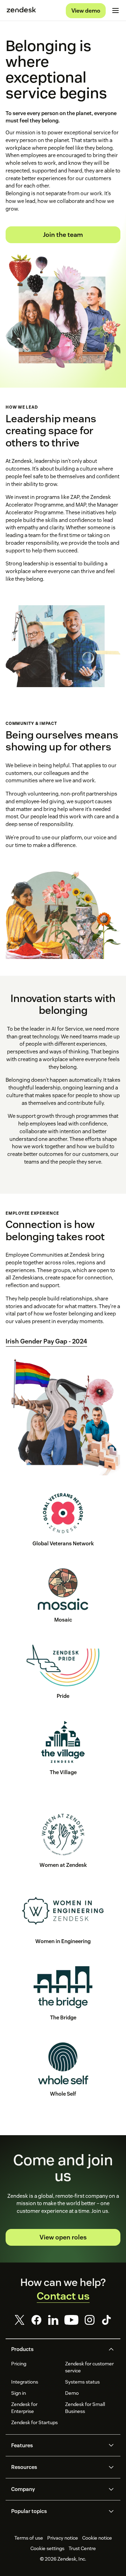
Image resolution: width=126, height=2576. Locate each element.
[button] (57, 2349)
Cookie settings (47, 2548)
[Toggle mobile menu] (115, 10)
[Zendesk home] (21, 10)
